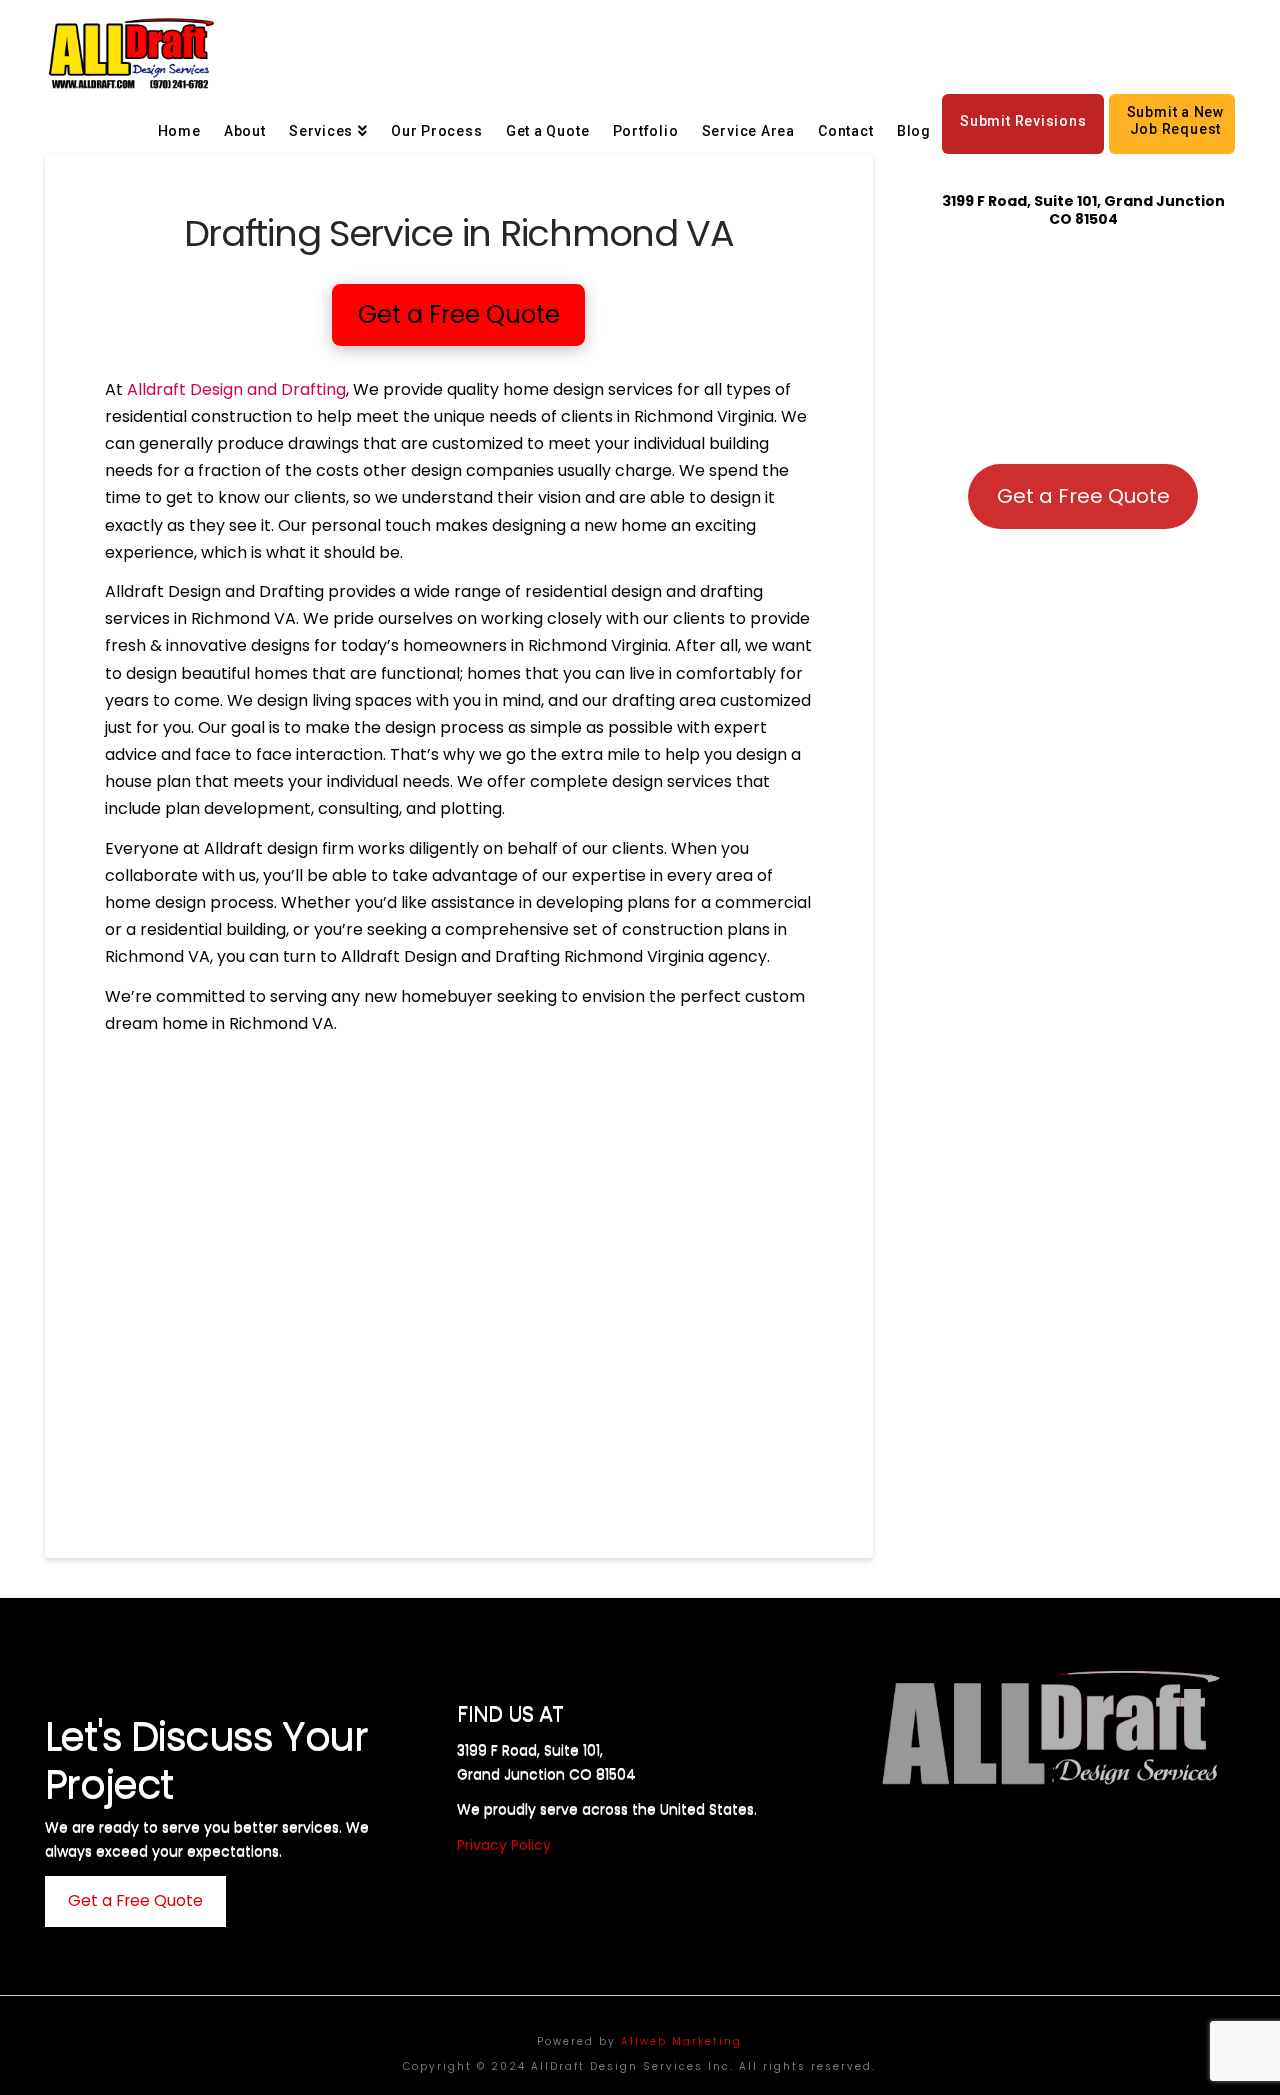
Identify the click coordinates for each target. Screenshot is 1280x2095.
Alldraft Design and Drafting (236, 389)
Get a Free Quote (1083, 496)
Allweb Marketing (681, 2041)
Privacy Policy (504, 1845)
